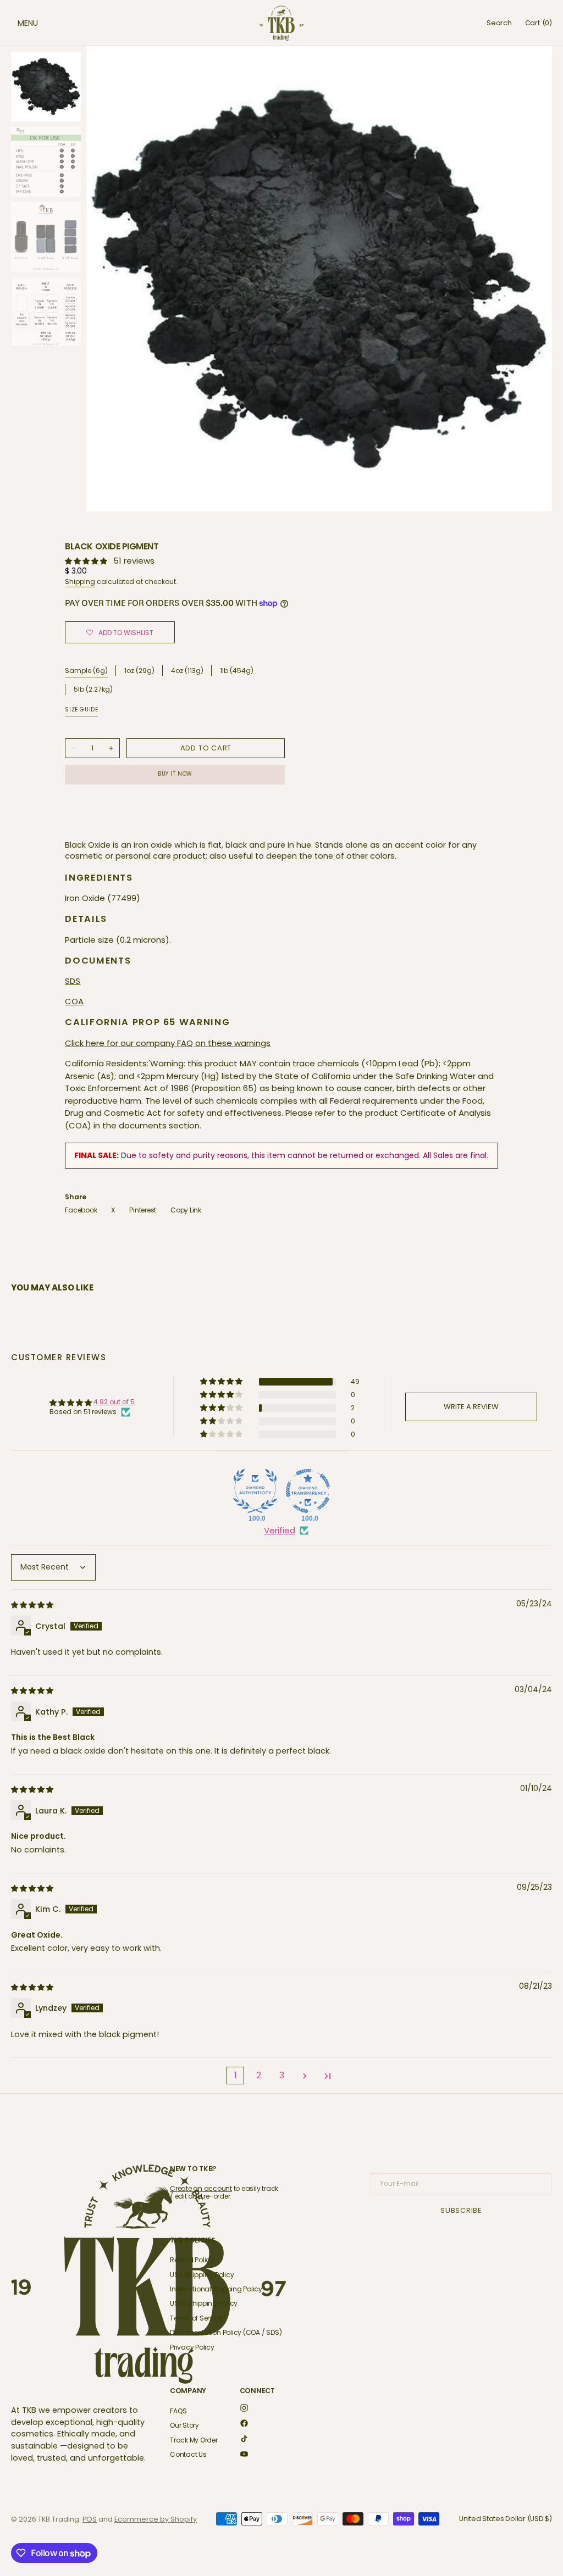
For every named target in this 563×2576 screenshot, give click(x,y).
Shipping (80, 582)
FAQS (178, 2411)
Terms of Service (196, 2318)
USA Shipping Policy (202, 2275)
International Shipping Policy (216, 2289)
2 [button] (259, 2075)
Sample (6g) (86, 671)
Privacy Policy (192, 2347)
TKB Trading (59, 2519)
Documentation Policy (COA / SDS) (226, 2332)
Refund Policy (192, 2260)
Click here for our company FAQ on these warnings (168, 1043)
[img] (33, 1604)
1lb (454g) (237, 671)
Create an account (201, 2188)
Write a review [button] (471, 1407)
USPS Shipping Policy (204, 2303)
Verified (280, 1530)
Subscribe (461, 2210)
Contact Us (188, 2454)
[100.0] (255, 1491)
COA (74, 1001)
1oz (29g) (139, 671)
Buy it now (175, 774)
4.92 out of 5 (114, 1402)
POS (90, 2519)
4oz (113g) (187, 671)
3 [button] (282, 2075)
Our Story (184, 2425)
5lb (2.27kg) (93, 690)
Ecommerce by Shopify (156, 2519)
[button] (16, 23)
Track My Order (194, 2440)
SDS (73, 981)
